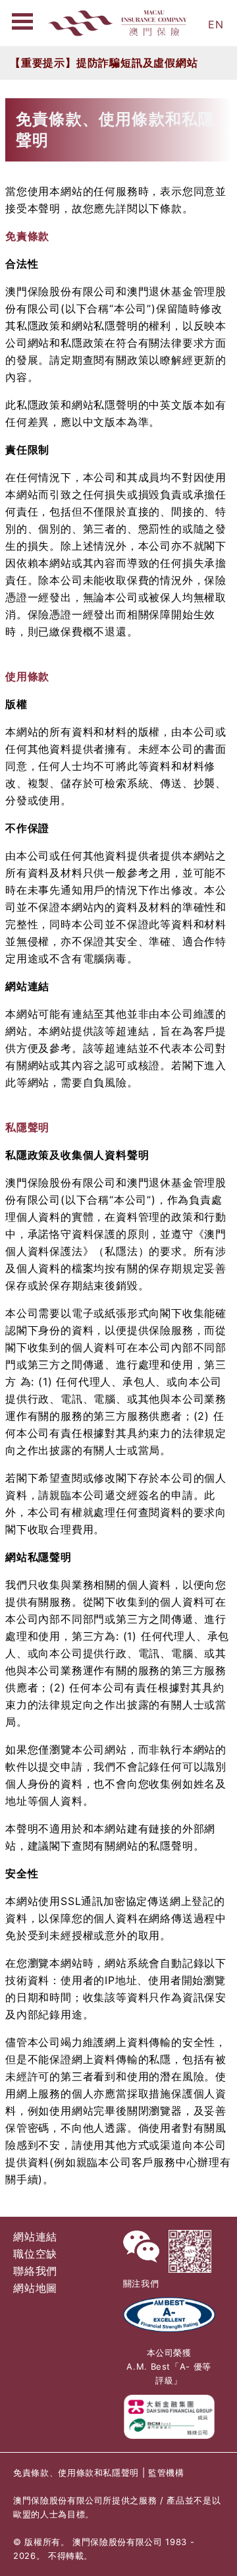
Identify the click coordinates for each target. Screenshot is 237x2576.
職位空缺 (35, 2254)
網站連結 (35, 2237)
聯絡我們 (35, 2271)
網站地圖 (35, 2288)
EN (216, 24)
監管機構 (166, 2473)
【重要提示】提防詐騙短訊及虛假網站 (104, 63)
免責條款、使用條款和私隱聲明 (76, 2473)
